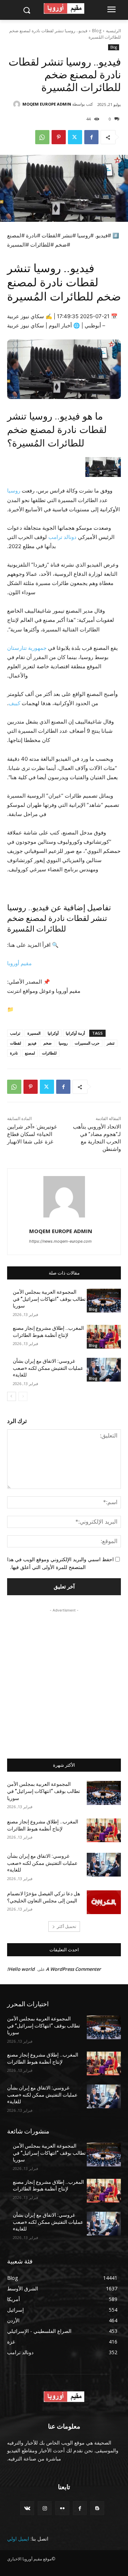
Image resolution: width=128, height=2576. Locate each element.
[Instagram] (45, 2508)
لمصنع (30, 1053)
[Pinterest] (59, 137)
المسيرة (34, 1033)
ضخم (47, 1043)
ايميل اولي (18, 2539)
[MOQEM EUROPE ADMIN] (18, 104)
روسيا (14, 491)
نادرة (14, 1053)
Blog (97, 31)
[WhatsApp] (42, 137)
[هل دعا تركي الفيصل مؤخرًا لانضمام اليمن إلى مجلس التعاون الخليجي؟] (104, 1902)
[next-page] (12, 1396)
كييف (14, 703)
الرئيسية (113, 31)
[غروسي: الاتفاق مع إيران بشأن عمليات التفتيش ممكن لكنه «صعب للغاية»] (104, 1370)
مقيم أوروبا (19, 963)
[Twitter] (75, 137)
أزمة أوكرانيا (75, 1033)
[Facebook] (91, 137)
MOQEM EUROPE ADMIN (47, 104)
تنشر (111, 1043)
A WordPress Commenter (73, 1969)
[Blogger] (97, 2508)
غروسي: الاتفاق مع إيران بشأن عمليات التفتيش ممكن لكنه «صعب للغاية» (48, 1368)
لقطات (15, 1043)
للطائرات (49, 1053)
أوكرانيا (53, 1033)
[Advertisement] (64, 1678)
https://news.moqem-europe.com (60, 1241)
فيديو (32, 1043)
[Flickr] (62, 2508)
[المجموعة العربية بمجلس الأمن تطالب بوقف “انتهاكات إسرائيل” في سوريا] (104, 1301)
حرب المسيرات (87, 1043)
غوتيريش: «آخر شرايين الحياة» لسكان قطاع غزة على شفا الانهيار (32, 1134)
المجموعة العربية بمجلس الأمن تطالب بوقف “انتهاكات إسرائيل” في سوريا (49, 1299)
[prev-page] (23, 1396)
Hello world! (21, 1969)
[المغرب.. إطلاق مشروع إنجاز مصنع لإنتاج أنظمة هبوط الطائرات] (104, 1337)
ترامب (15, 1033)
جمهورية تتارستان (27, 648)
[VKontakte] (27, 2508)
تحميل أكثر (66, 1926)
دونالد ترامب (62, 537)
